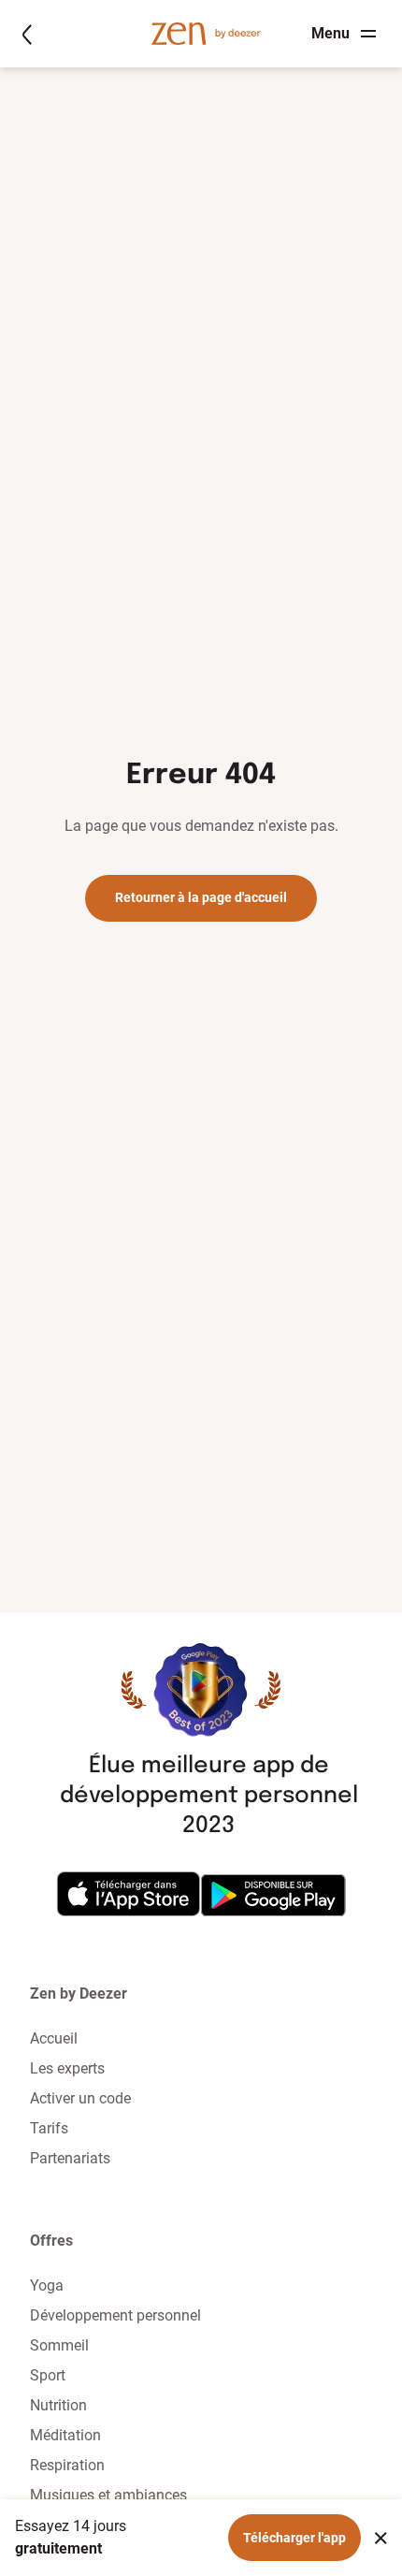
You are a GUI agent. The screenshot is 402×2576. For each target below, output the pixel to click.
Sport (48, 2375)
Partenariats (70, 2158)
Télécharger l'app (294, 2538)
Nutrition (58, 2405)
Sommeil (59, 2345)
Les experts (67, 2068)
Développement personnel (115, 2315)
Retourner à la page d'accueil (201, 897)
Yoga (47, 2285)
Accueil (54, 2038)
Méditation (65, 2435)
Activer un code (80, 2098)
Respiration (67, 2465)
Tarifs (49, 2128)
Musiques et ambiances (108, 2495)
